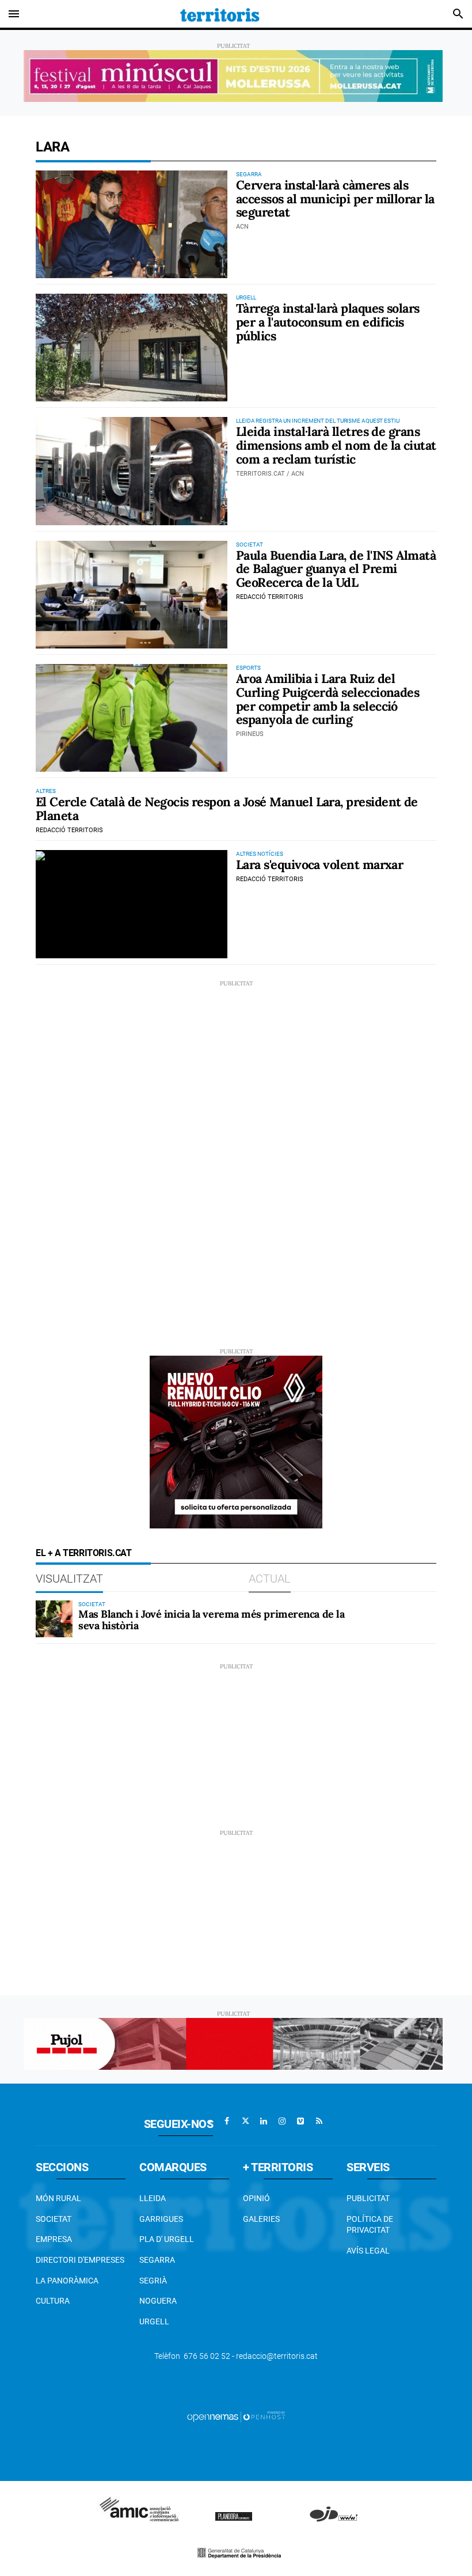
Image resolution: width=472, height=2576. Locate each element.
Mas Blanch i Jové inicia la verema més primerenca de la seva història (211, 1620)
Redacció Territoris (270, 597)
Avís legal (368, 2251)
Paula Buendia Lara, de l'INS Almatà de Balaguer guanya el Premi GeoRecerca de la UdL (336, 569)
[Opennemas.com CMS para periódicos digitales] (236, 2416)
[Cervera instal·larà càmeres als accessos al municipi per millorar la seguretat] (132, 224)
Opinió (256, 2198)
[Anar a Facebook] (227, 2121)
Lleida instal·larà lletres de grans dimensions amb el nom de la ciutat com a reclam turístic (336, 445)
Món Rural (58, 2198)
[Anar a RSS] (319, 2121)
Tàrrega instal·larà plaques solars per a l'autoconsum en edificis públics (328, 322)
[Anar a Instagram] (282, 2121)
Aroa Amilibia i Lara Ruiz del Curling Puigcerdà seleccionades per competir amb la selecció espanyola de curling (328, 699)
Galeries (261, 2219)
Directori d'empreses (80, 2260)
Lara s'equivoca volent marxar (319, 864)
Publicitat (368, 2198)
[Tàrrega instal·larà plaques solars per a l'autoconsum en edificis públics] (132, 348)
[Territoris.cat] (220, 14)
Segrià (153, 2281)
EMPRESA (54, 2239)
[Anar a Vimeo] (300, 2121)
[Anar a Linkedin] (264, 2121)
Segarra (157, 2260)
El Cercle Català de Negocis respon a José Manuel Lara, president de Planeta (227, 809)
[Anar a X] (245, 2121)
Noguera (158, 2301)
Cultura (53, 2301)
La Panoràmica (67, 2281)
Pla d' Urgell (167, 2239)
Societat (54, 2219)
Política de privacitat (370, 2225)
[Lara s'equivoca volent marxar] (132, 904)
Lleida (153, 2198)
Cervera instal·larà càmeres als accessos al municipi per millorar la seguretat (335, 199)
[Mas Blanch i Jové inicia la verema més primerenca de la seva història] (54, 1619)
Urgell (154, 2321)
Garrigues (161, 2219)
